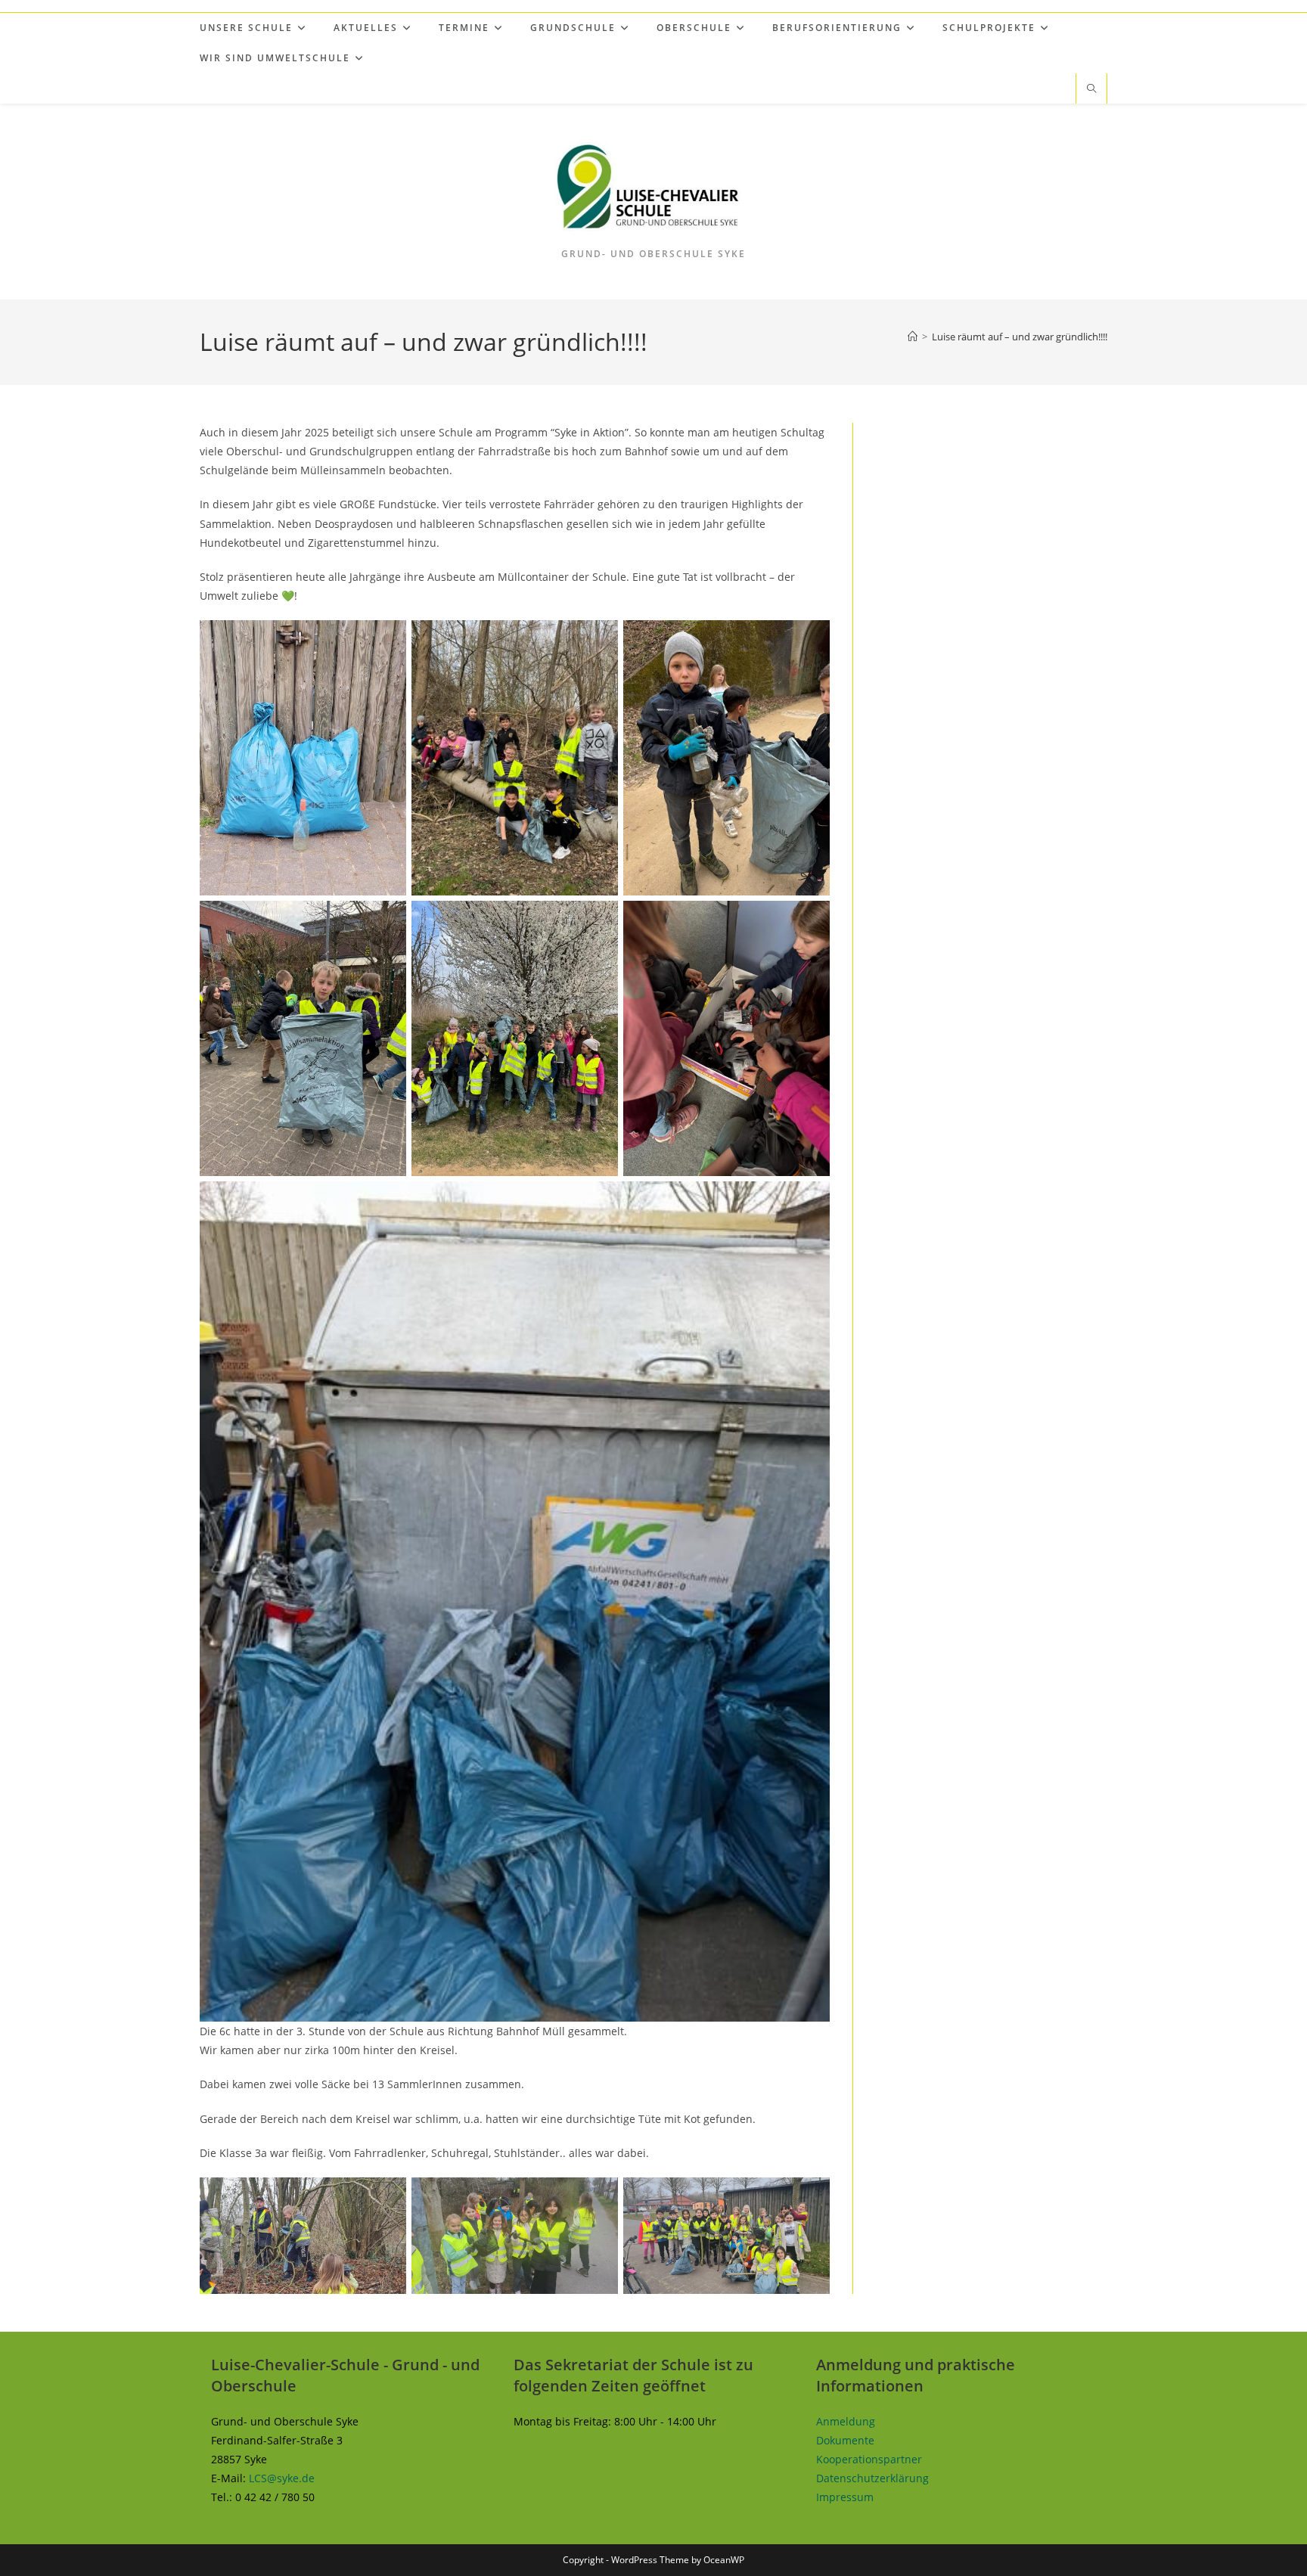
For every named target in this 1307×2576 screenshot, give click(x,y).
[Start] (913, 337)
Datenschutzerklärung (872, 2478)
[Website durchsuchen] (1091, 89)
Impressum (845, 2497)
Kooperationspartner (869, 2459)
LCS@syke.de (282, 2478)
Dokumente (845, 2440)
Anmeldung (846, 2421)
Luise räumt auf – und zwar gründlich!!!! (1020, 337)
